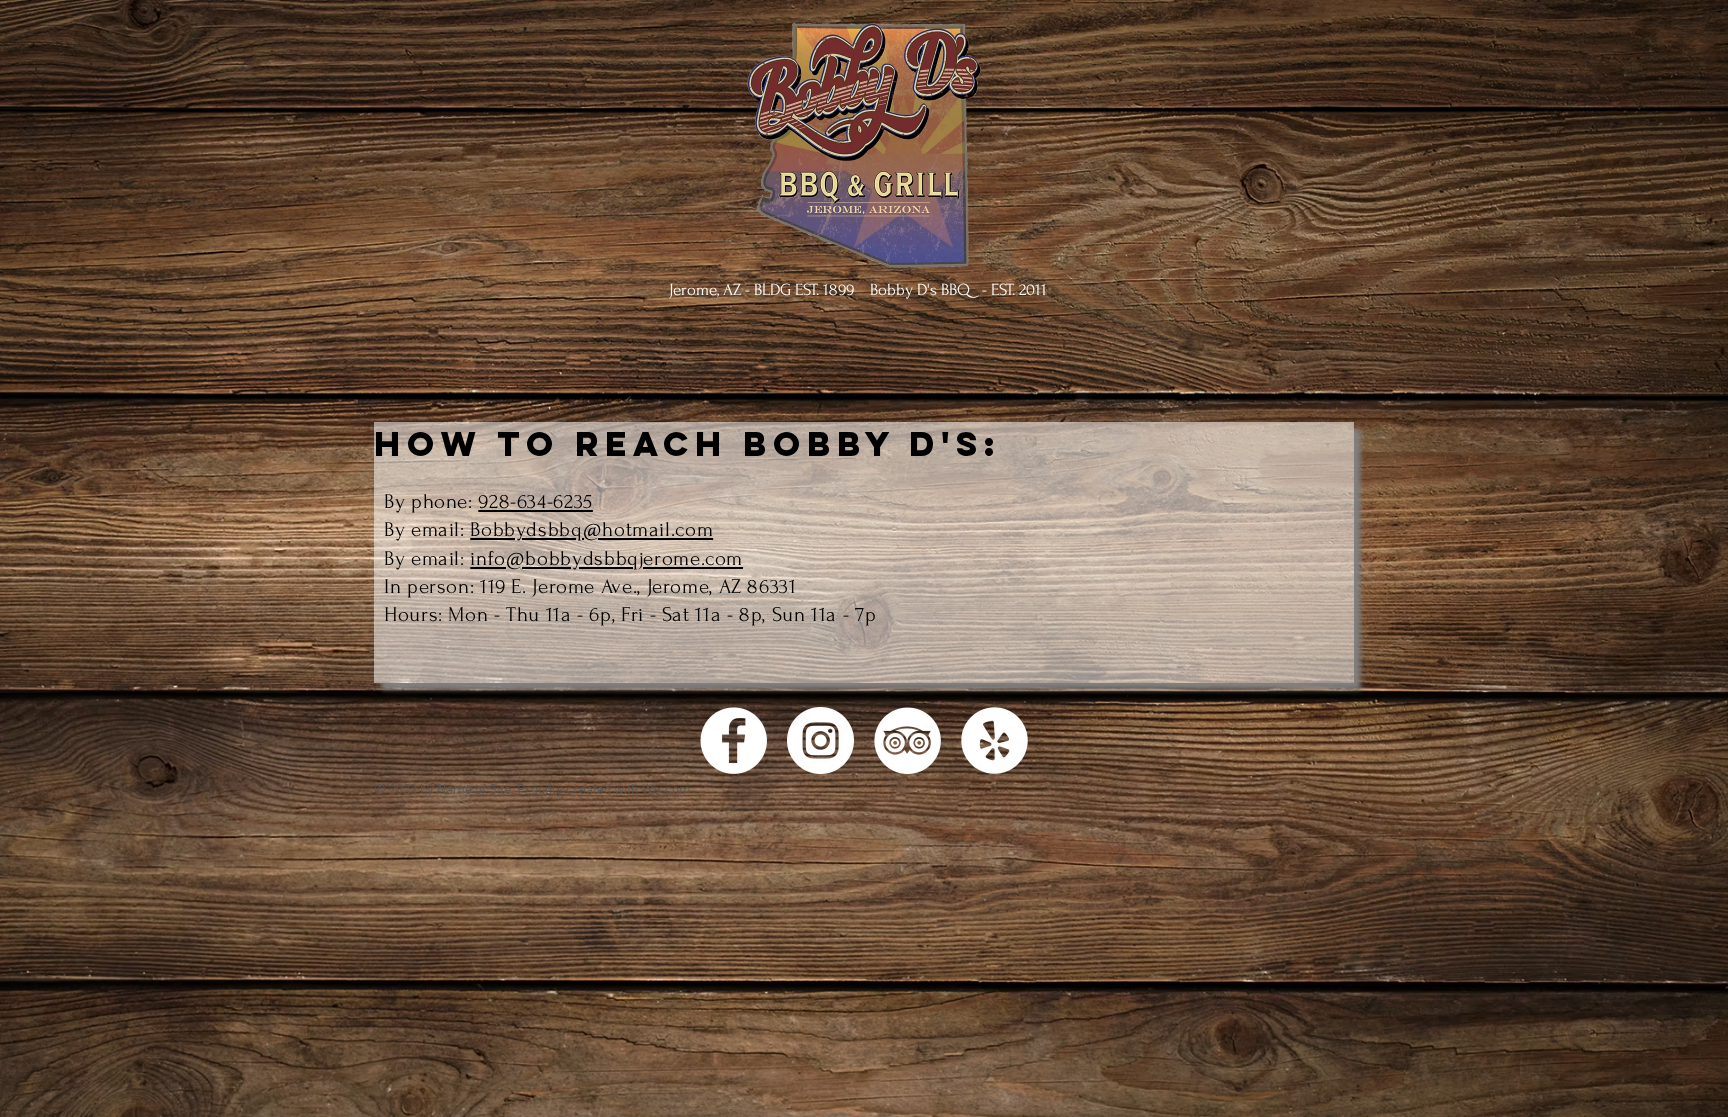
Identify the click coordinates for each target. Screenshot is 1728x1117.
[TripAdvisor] (907, 740)
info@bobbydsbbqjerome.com (606, 558)
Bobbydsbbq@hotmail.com (591, 529)
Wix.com (666, 790)
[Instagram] (820, 740)
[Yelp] (994, 740)
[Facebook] (733, 740)
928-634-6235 (535, 501)
